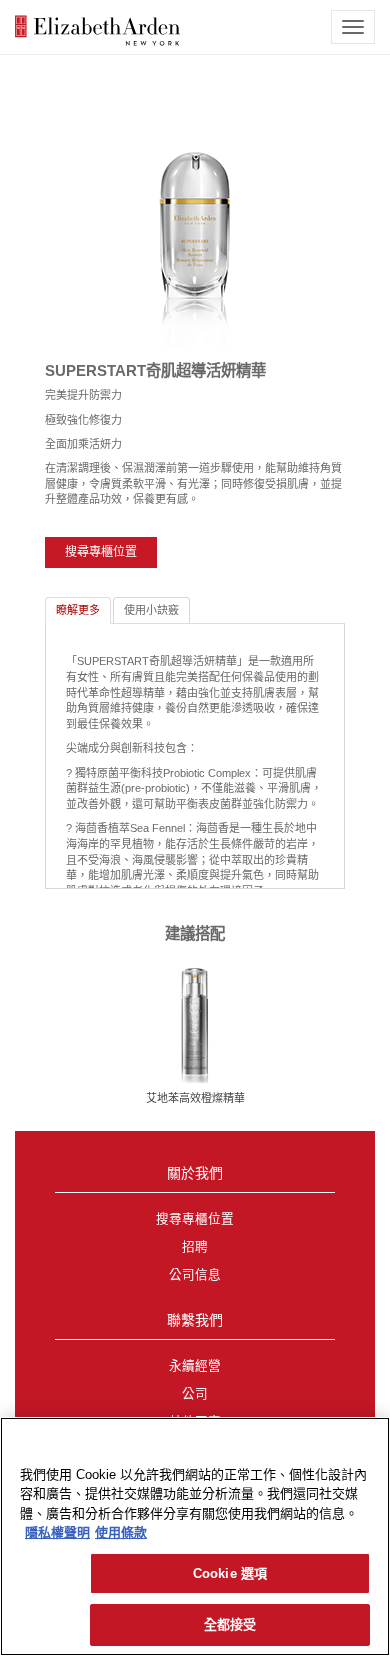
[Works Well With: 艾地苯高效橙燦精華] (195, 1024)
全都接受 (230, 1624)
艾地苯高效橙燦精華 (195, 1098)
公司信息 (195, 1275)
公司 (195, 1394)
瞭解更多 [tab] (78, 610)
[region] (195, 1536)
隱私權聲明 (57, 1532)
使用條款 (121, 1532)
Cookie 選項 (230, 1573)
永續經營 (195, 1366)
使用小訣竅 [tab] (151, 610)
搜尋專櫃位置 (101, 552)
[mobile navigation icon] (353, 27)
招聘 (195, 1247)
